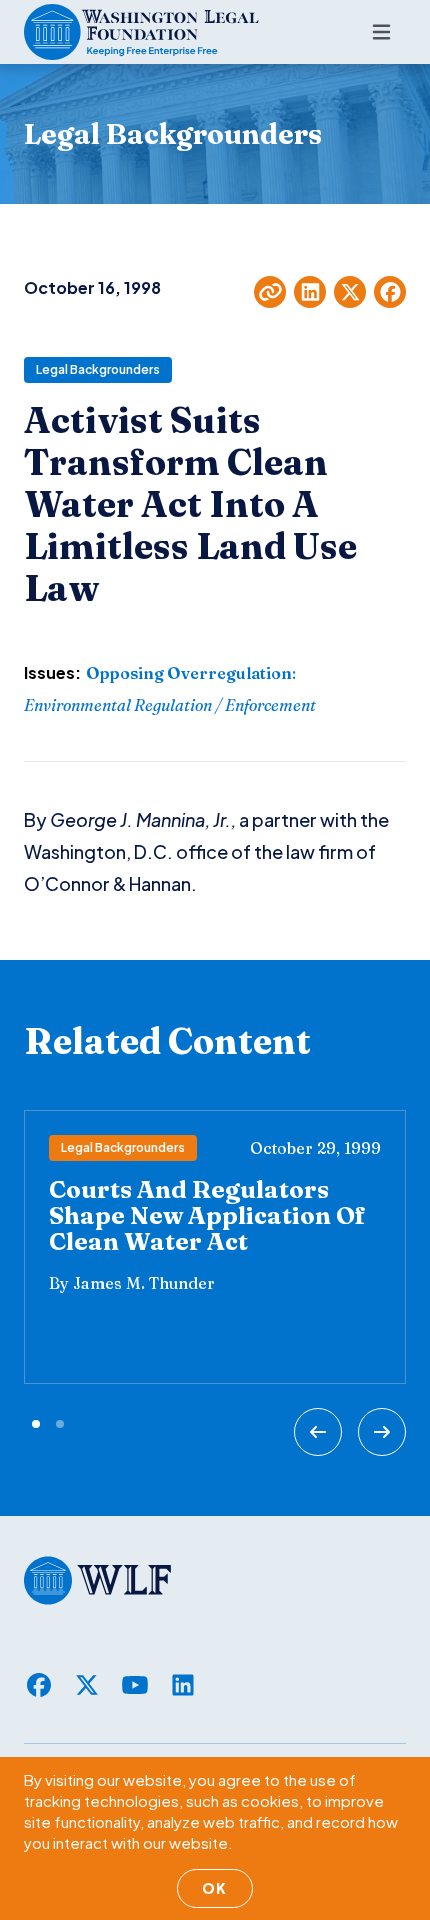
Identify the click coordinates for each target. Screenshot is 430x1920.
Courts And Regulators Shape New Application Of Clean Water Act (207, 1215)
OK (215, 1888)
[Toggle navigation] (381, 32)
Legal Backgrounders (98, 369)
